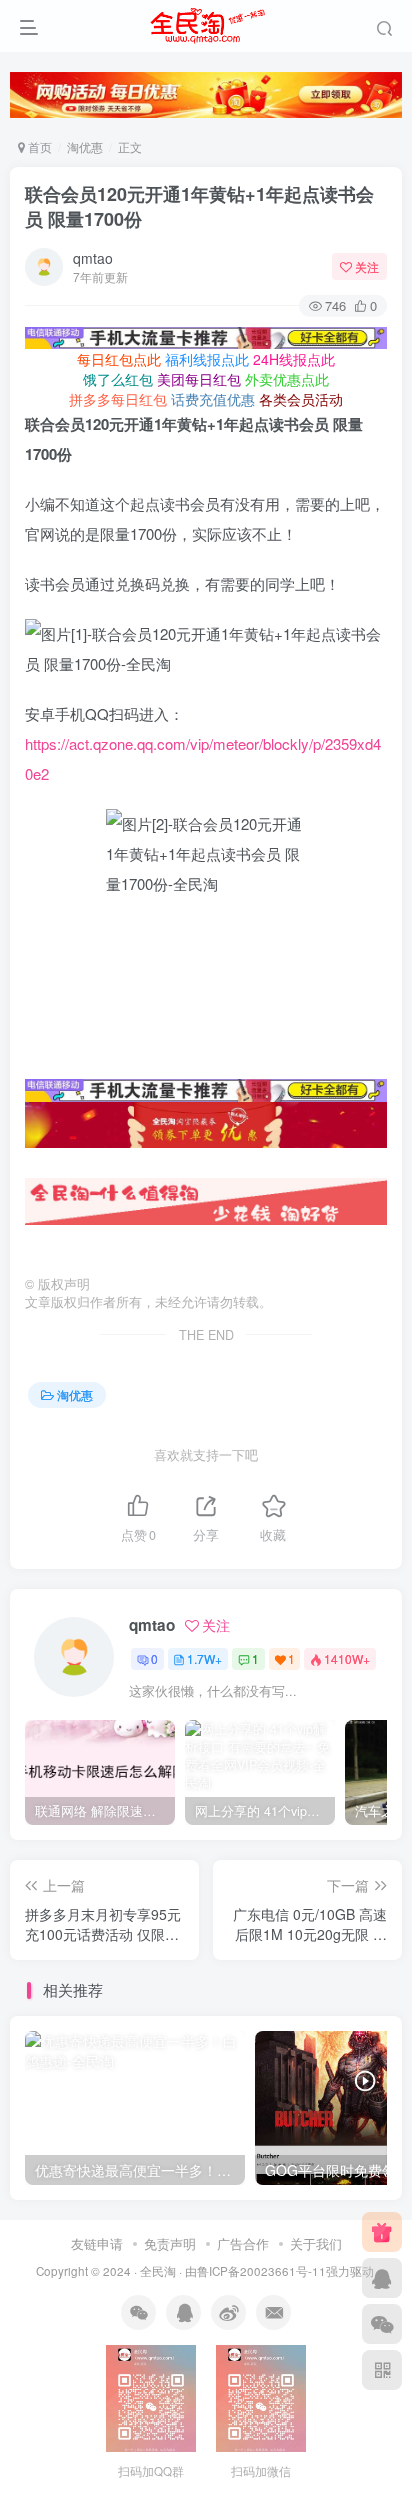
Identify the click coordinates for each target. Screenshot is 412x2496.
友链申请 (97, 2243)
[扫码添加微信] (382, 2324)
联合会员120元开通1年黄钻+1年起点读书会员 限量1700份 (199, 206)
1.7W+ (204, 1658)
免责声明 (170, 2243)
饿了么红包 (118, 379)
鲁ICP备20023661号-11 (261, 2271)
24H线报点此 (294, 359)
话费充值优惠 (213, 399)
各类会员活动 (301, 399)
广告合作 (243, 2243)
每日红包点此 (119, 359)
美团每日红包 (199, 379)
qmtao (93, 258)
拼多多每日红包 (118, 399)
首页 (38, 146)
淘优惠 (85, 146)
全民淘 (158, 2271)
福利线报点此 (207, 359)
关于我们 (316, 2243)
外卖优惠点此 (287, 379)
